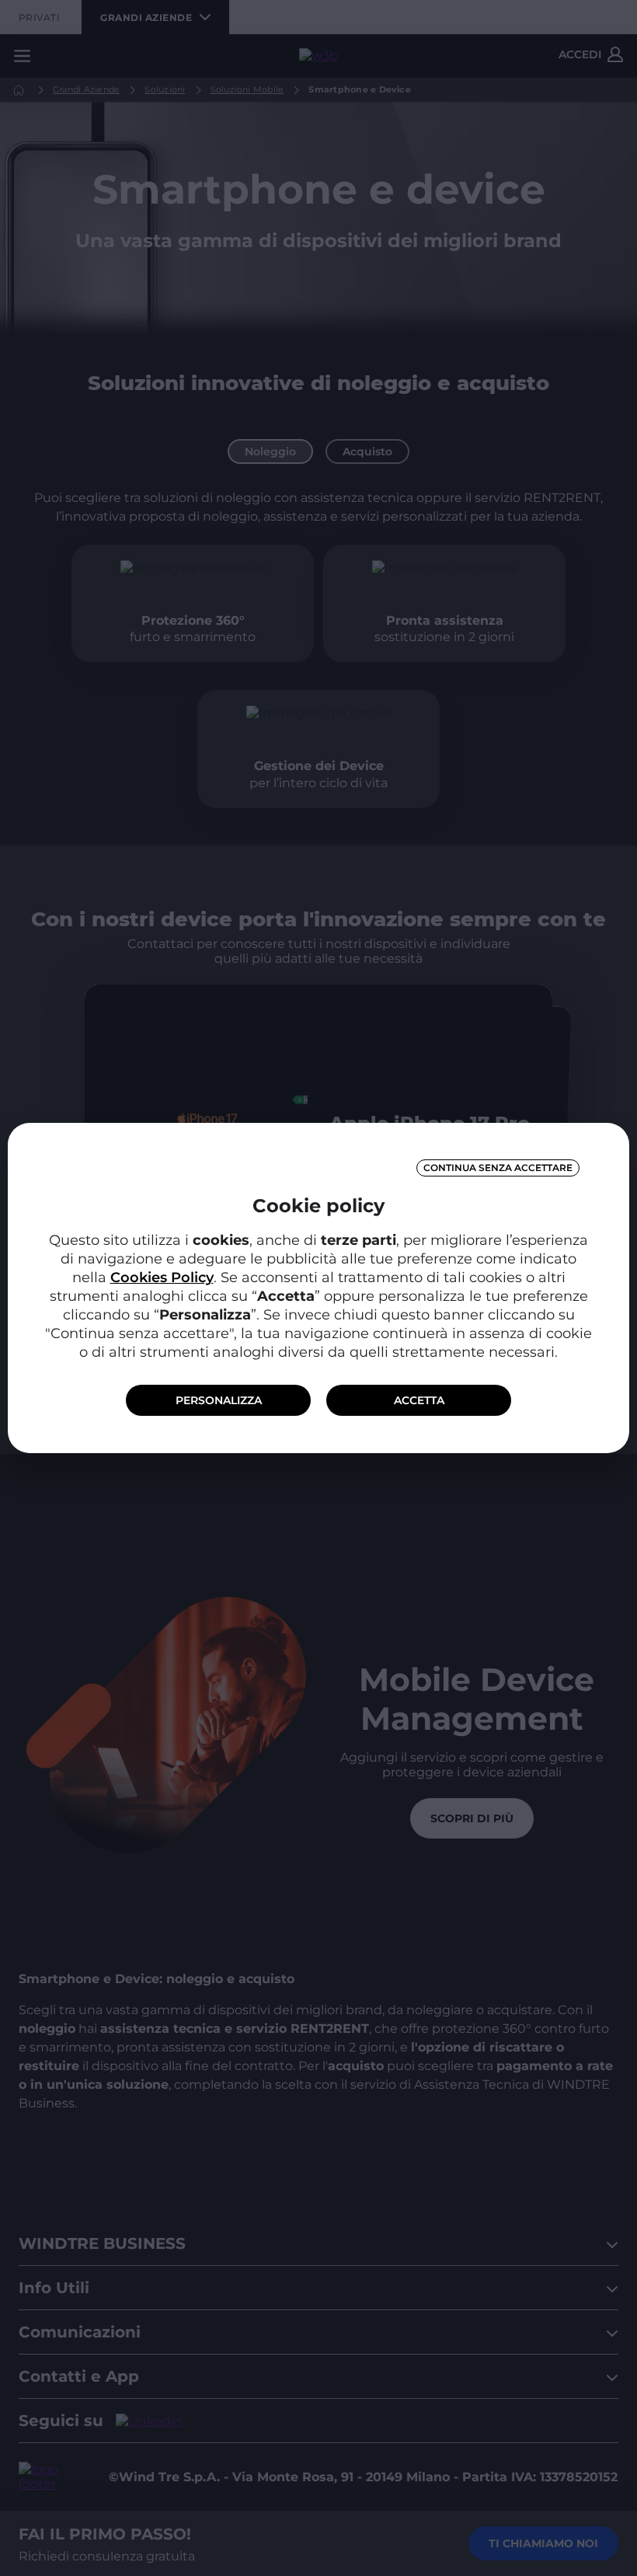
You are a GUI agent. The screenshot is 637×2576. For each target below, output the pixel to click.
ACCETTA (419, 1400)
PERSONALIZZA (219, 1400)
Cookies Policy (162, 1278)
